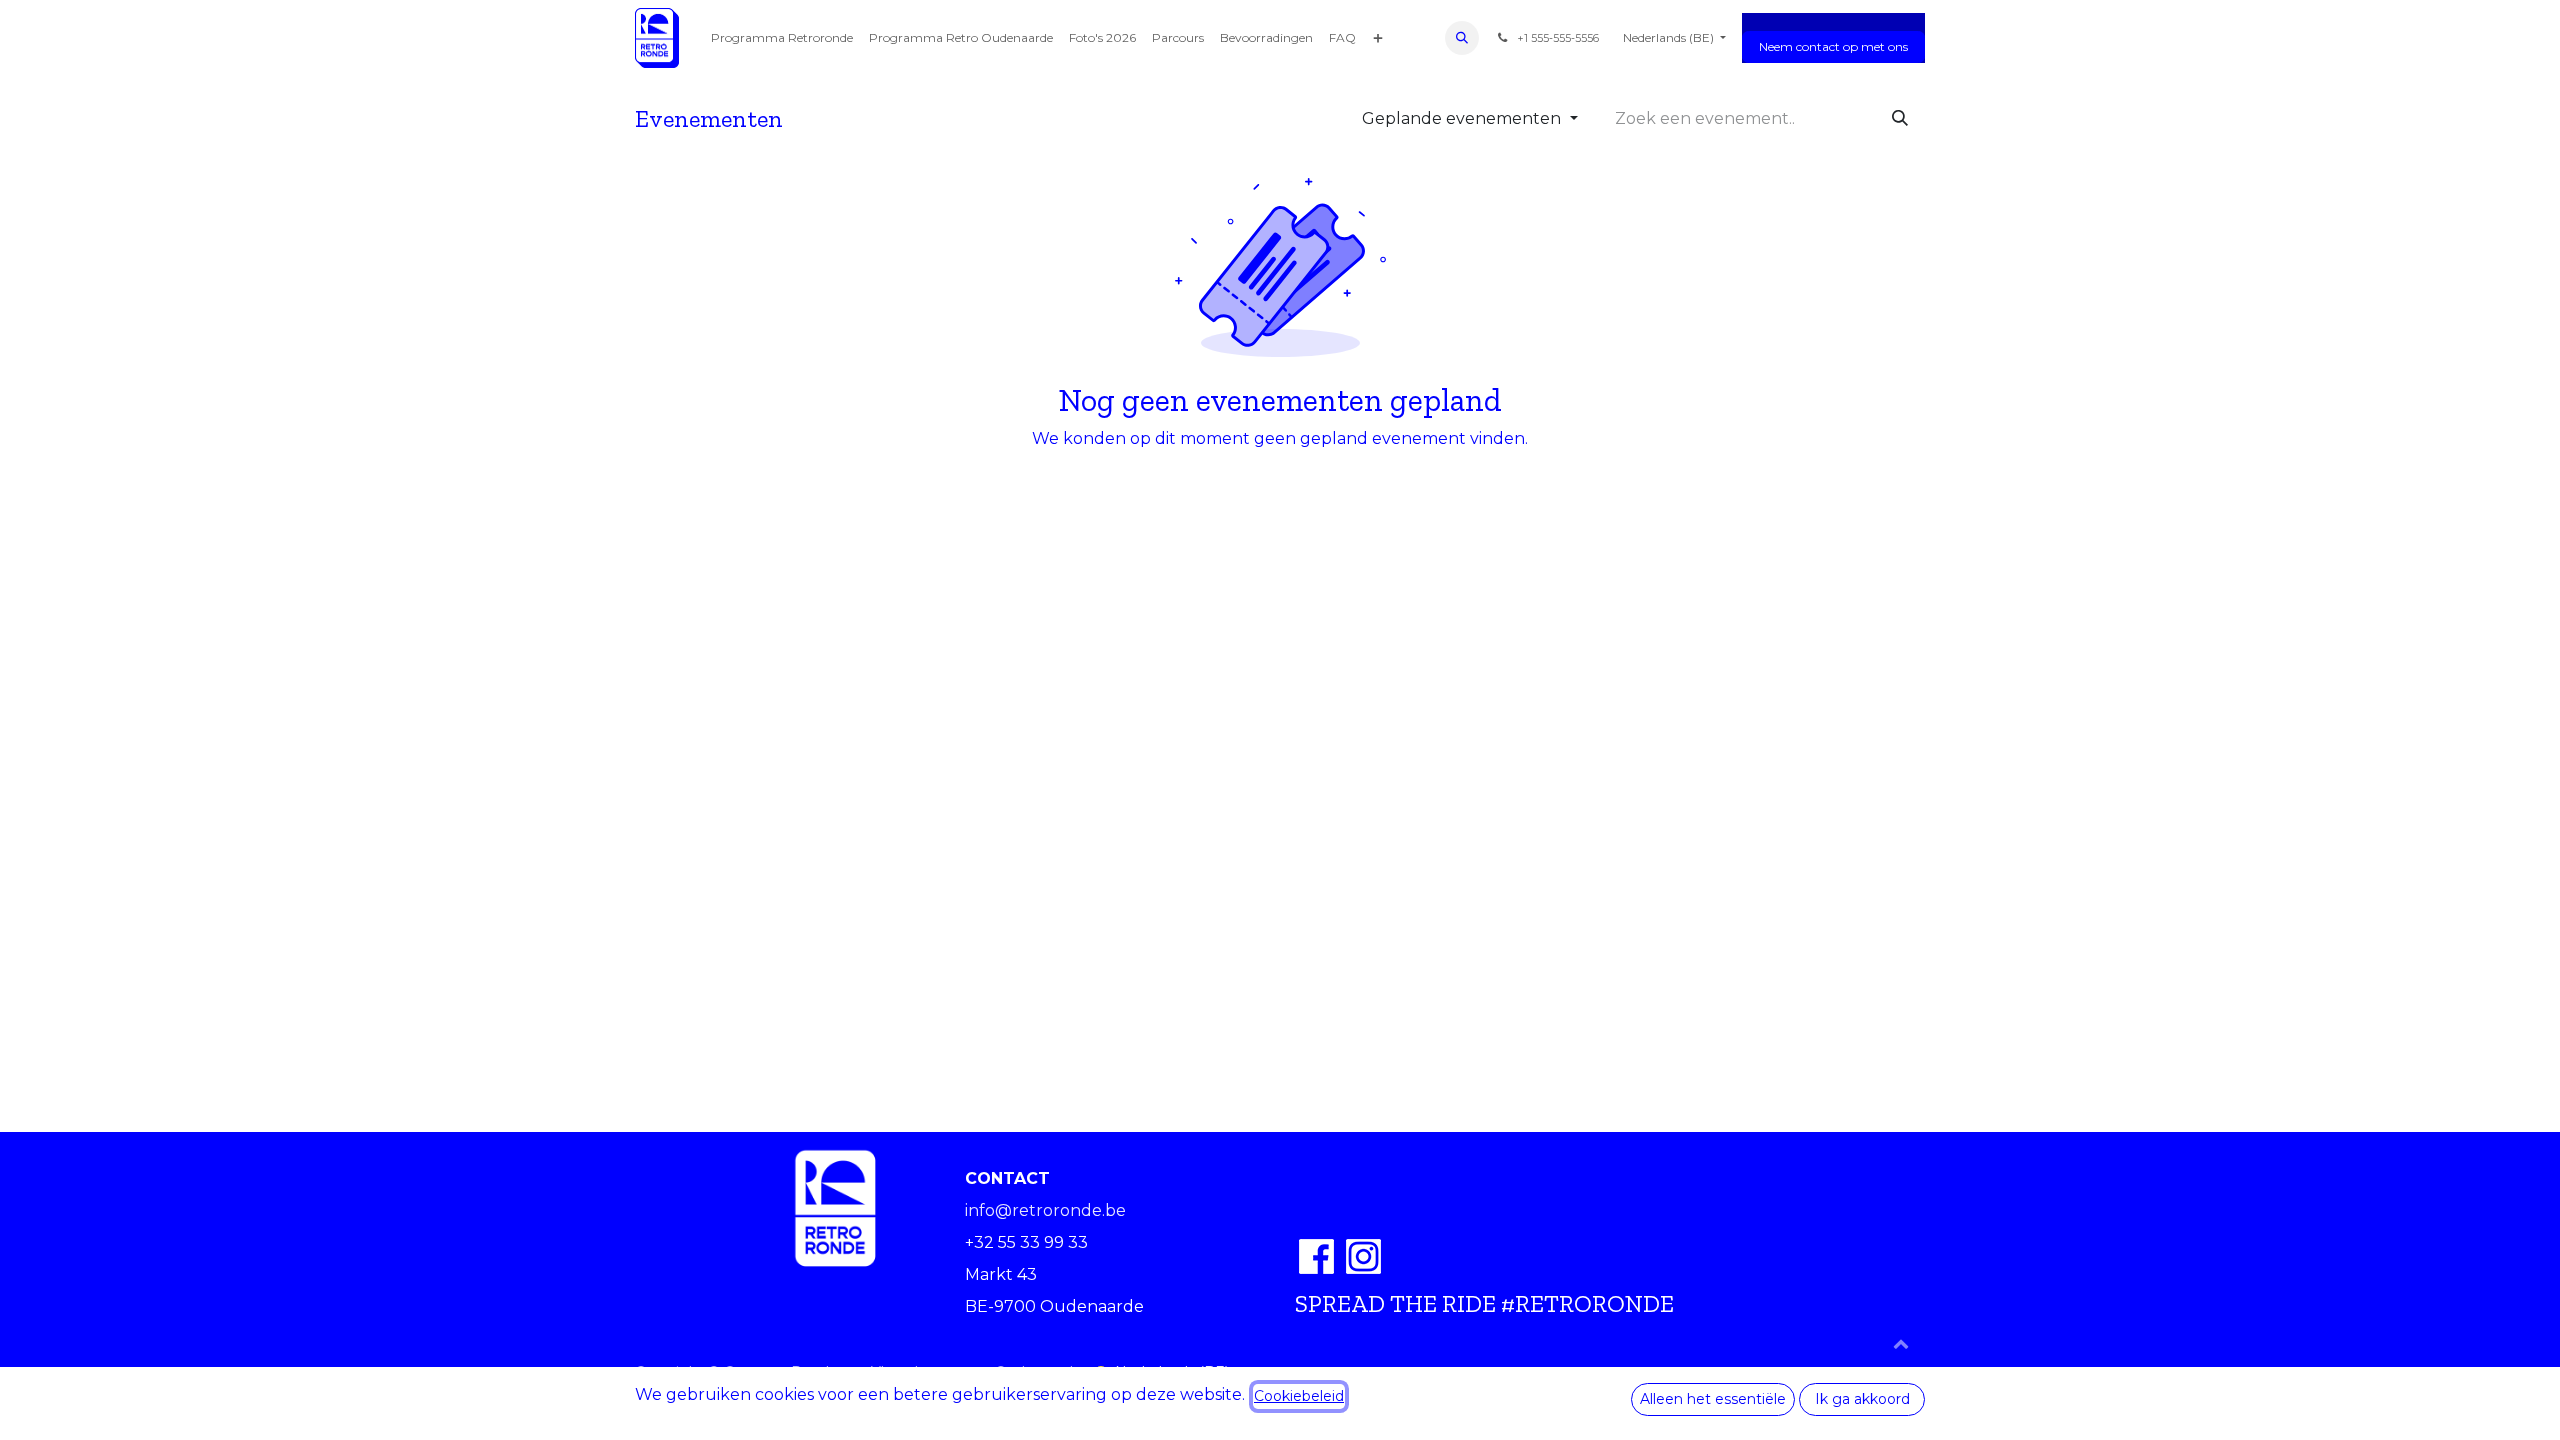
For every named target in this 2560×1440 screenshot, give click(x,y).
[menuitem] (782, 38)
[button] (1462, 38)
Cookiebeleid (1299, 1396)
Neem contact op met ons (1833, 46)
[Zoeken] (1900, 119)
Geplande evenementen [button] (1463, 118)
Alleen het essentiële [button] (1713, 1399)
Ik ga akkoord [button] (1862, 1399)
